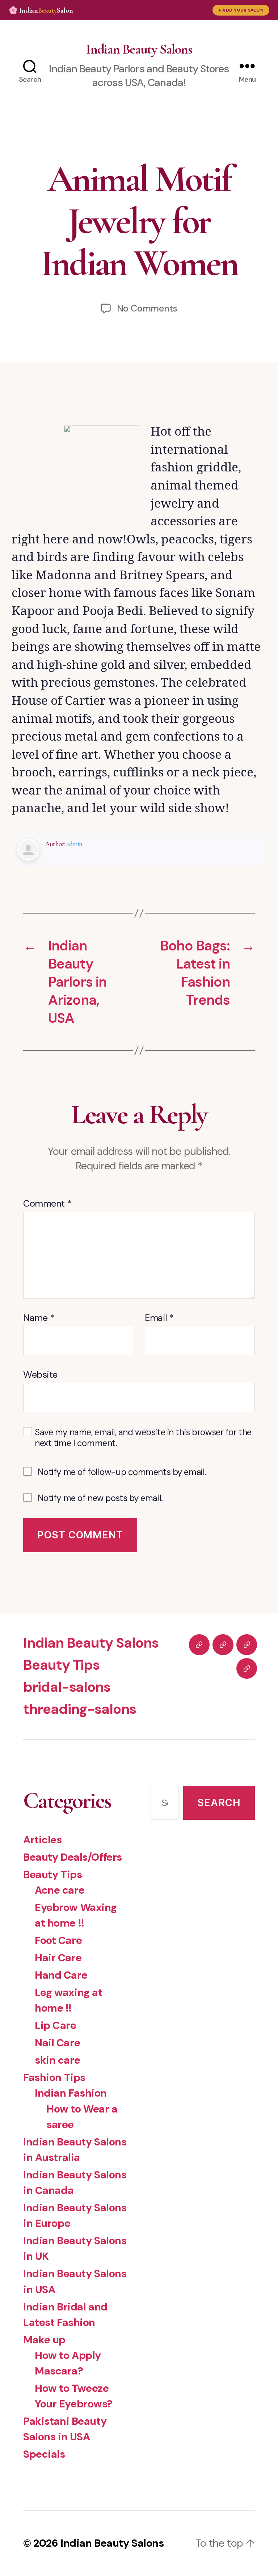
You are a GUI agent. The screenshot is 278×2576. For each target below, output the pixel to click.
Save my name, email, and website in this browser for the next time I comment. (143, 1438)
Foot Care (58, 1940)
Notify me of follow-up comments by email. (122, 1472)
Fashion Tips (54, 2077)
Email (159, 1318)
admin (74, 844)
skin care (57, 2060)
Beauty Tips (61, 1665)
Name (39, 1318)
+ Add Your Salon (241, 10)
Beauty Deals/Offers (73, 1857)
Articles (43, 1840)
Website (40, 1374)
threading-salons (80, 1709)
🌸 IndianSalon (41, 10)
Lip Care (56, 2025)
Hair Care (58, 1958)
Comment (47, 1204)
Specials (44, 2454)
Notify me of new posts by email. (100, 1498)
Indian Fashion (71, 2093)
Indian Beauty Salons (139, 49)
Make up (44, 2340)
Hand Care (61, 1975)
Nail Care (57, 2043)
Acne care (60, 1890)
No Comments (147, 308)
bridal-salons (67, 1687)
